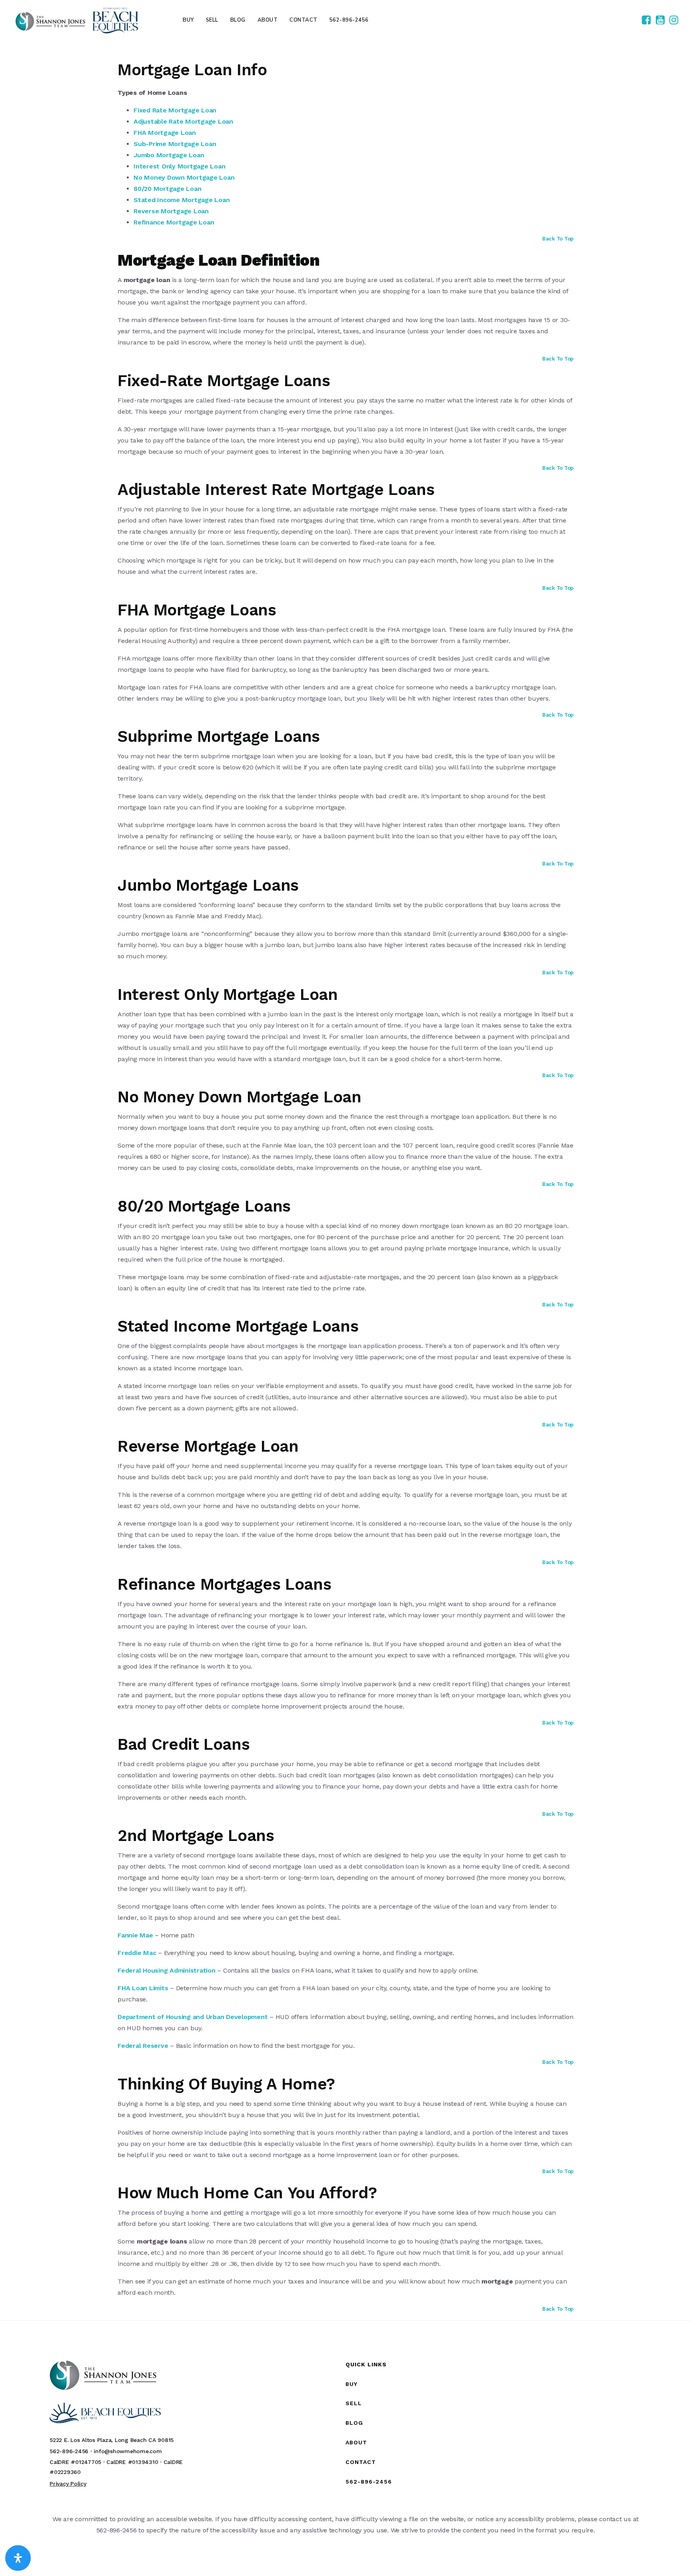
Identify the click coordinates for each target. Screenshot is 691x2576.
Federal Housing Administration (167, 1970)
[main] (345, 1177)
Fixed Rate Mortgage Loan (175, 110)
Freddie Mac (137, 1953)
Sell (354, 2403)
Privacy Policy (68, 2484)
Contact (361, 2462)
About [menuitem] (268, 20)
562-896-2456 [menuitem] (349, 20)
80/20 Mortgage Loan (167, 189)
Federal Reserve (143, 2046)
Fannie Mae (135, 1935)
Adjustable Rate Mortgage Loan (183, 121)
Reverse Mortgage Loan (171, 211)
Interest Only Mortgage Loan (179, 166)
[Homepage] (77, 20)
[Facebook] (646, 20)
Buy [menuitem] (188, 20)
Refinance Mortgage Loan (174, 222)
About (356, 2442)
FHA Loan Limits (143, 1988)
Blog (354, 2423)
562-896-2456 (369, 2482)
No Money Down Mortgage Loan (184, 177)
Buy (351, 2384)
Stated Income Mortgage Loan (182, 200)
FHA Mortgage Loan (165, 133)
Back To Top (558, 239)
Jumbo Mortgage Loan (169, 155)
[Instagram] (674, 20)
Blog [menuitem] (238, 20)
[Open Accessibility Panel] (18, 2558)
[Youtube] (660, 20)
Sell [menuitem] (212, 20)
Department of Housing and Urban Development (194, 2017)
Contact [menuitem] (304, 20)
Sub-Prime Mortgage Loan (175, 144)
